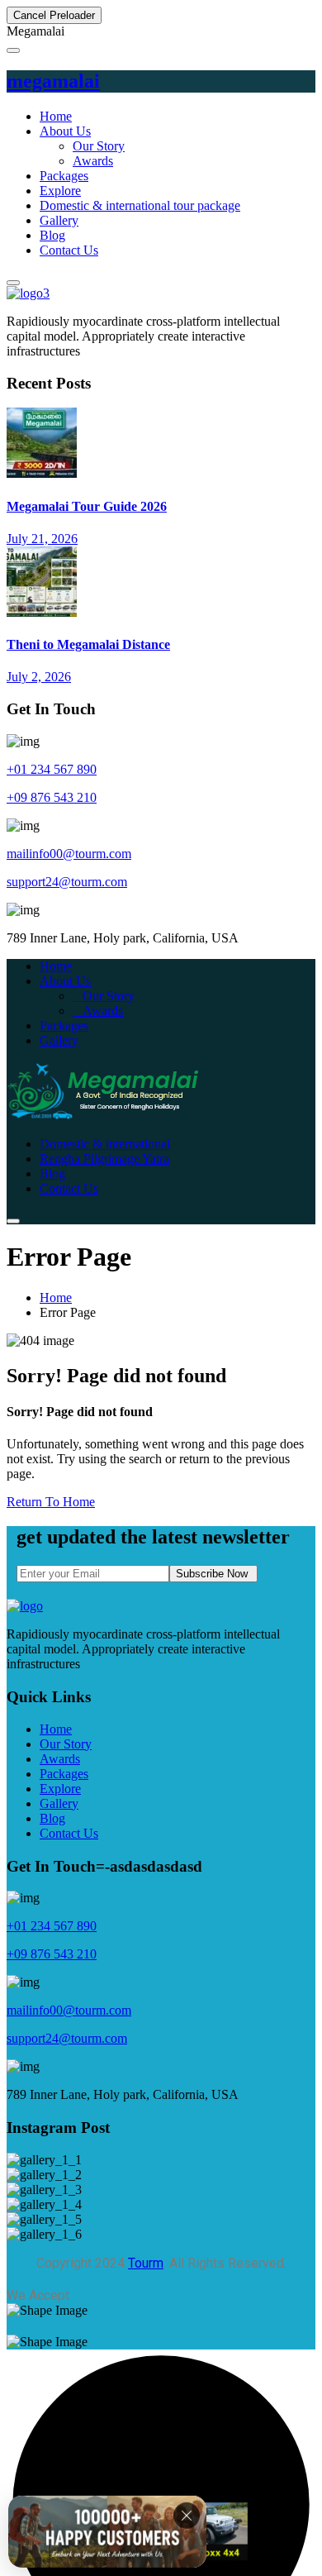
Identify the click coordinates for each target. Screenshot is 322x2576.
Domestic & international (105, 1144)
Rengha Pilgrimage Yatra (104, 1159)
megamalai (53, 81)
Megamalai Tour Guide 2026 (87, 506)
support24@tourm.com (67, 882)
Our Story (99, 146)
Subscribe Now (213, 1574)
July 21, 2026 (42, 539)
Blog (52, 235)
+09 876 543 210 (52, 797)
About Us (65, 131)
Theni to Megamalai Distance (88, 644)
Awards (93, 161)
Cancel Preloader (54, 15)
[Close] (187, 2516)
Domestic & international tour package (140, 205)
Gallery (59, 220)
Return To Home (51, 1502)
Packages (64, 176)
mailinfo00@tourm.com (69, 854)
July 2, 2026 (39, 677)
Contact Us (69, 250)
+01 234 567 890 (52, 769)
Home (56, 116)
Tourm (146, 2263)
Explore (60, 191)
